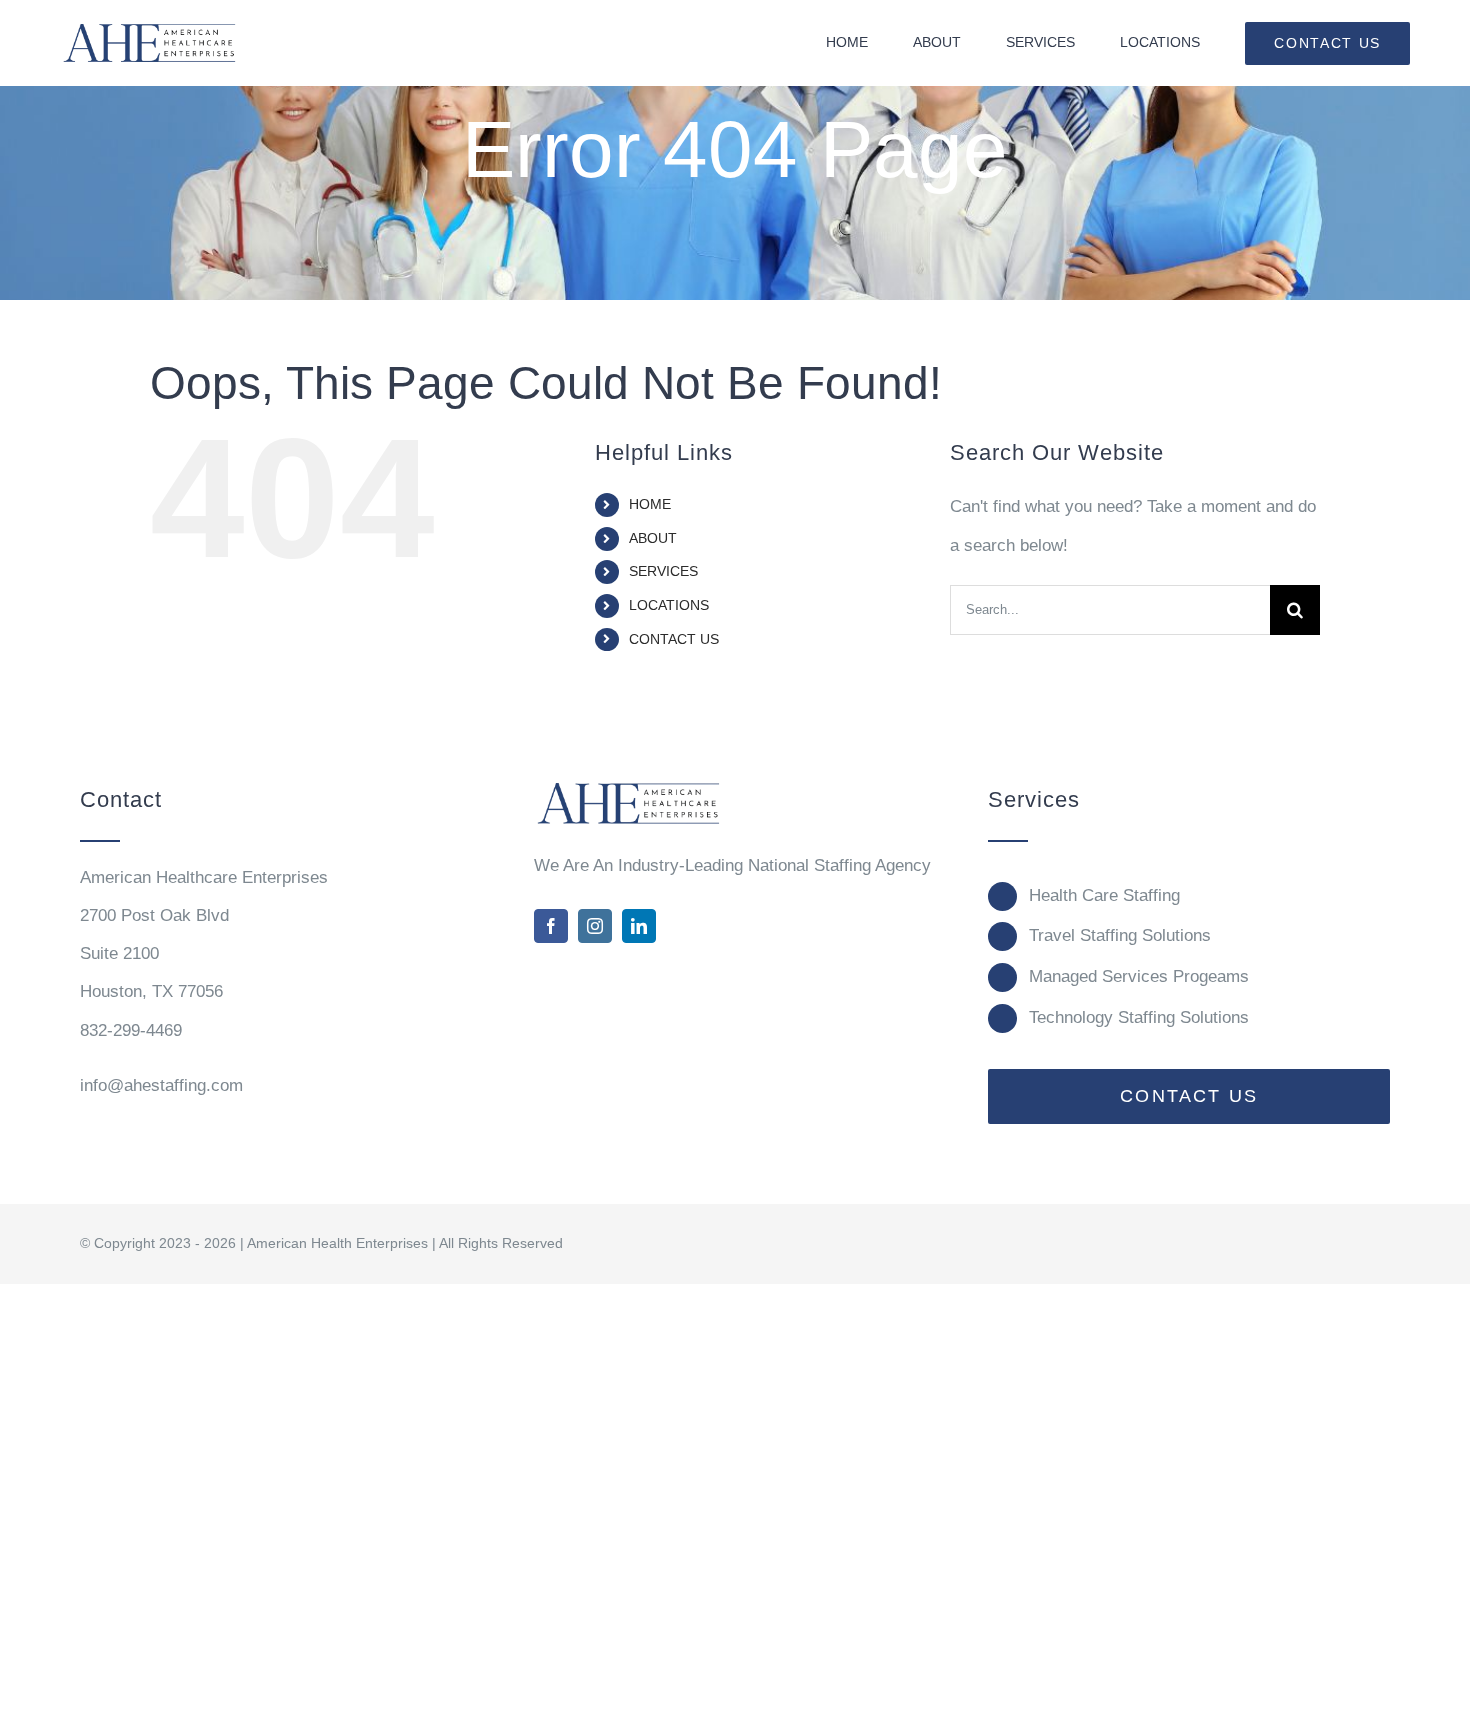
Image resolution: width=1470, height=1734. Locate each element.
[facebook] (551, 926)
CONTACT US (674, 639)
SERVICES (663, 571)
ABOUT (653, 538)
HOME (650, 504)
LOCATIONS (669, 605)
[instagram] (595, 926)
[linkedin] (639, 926)
